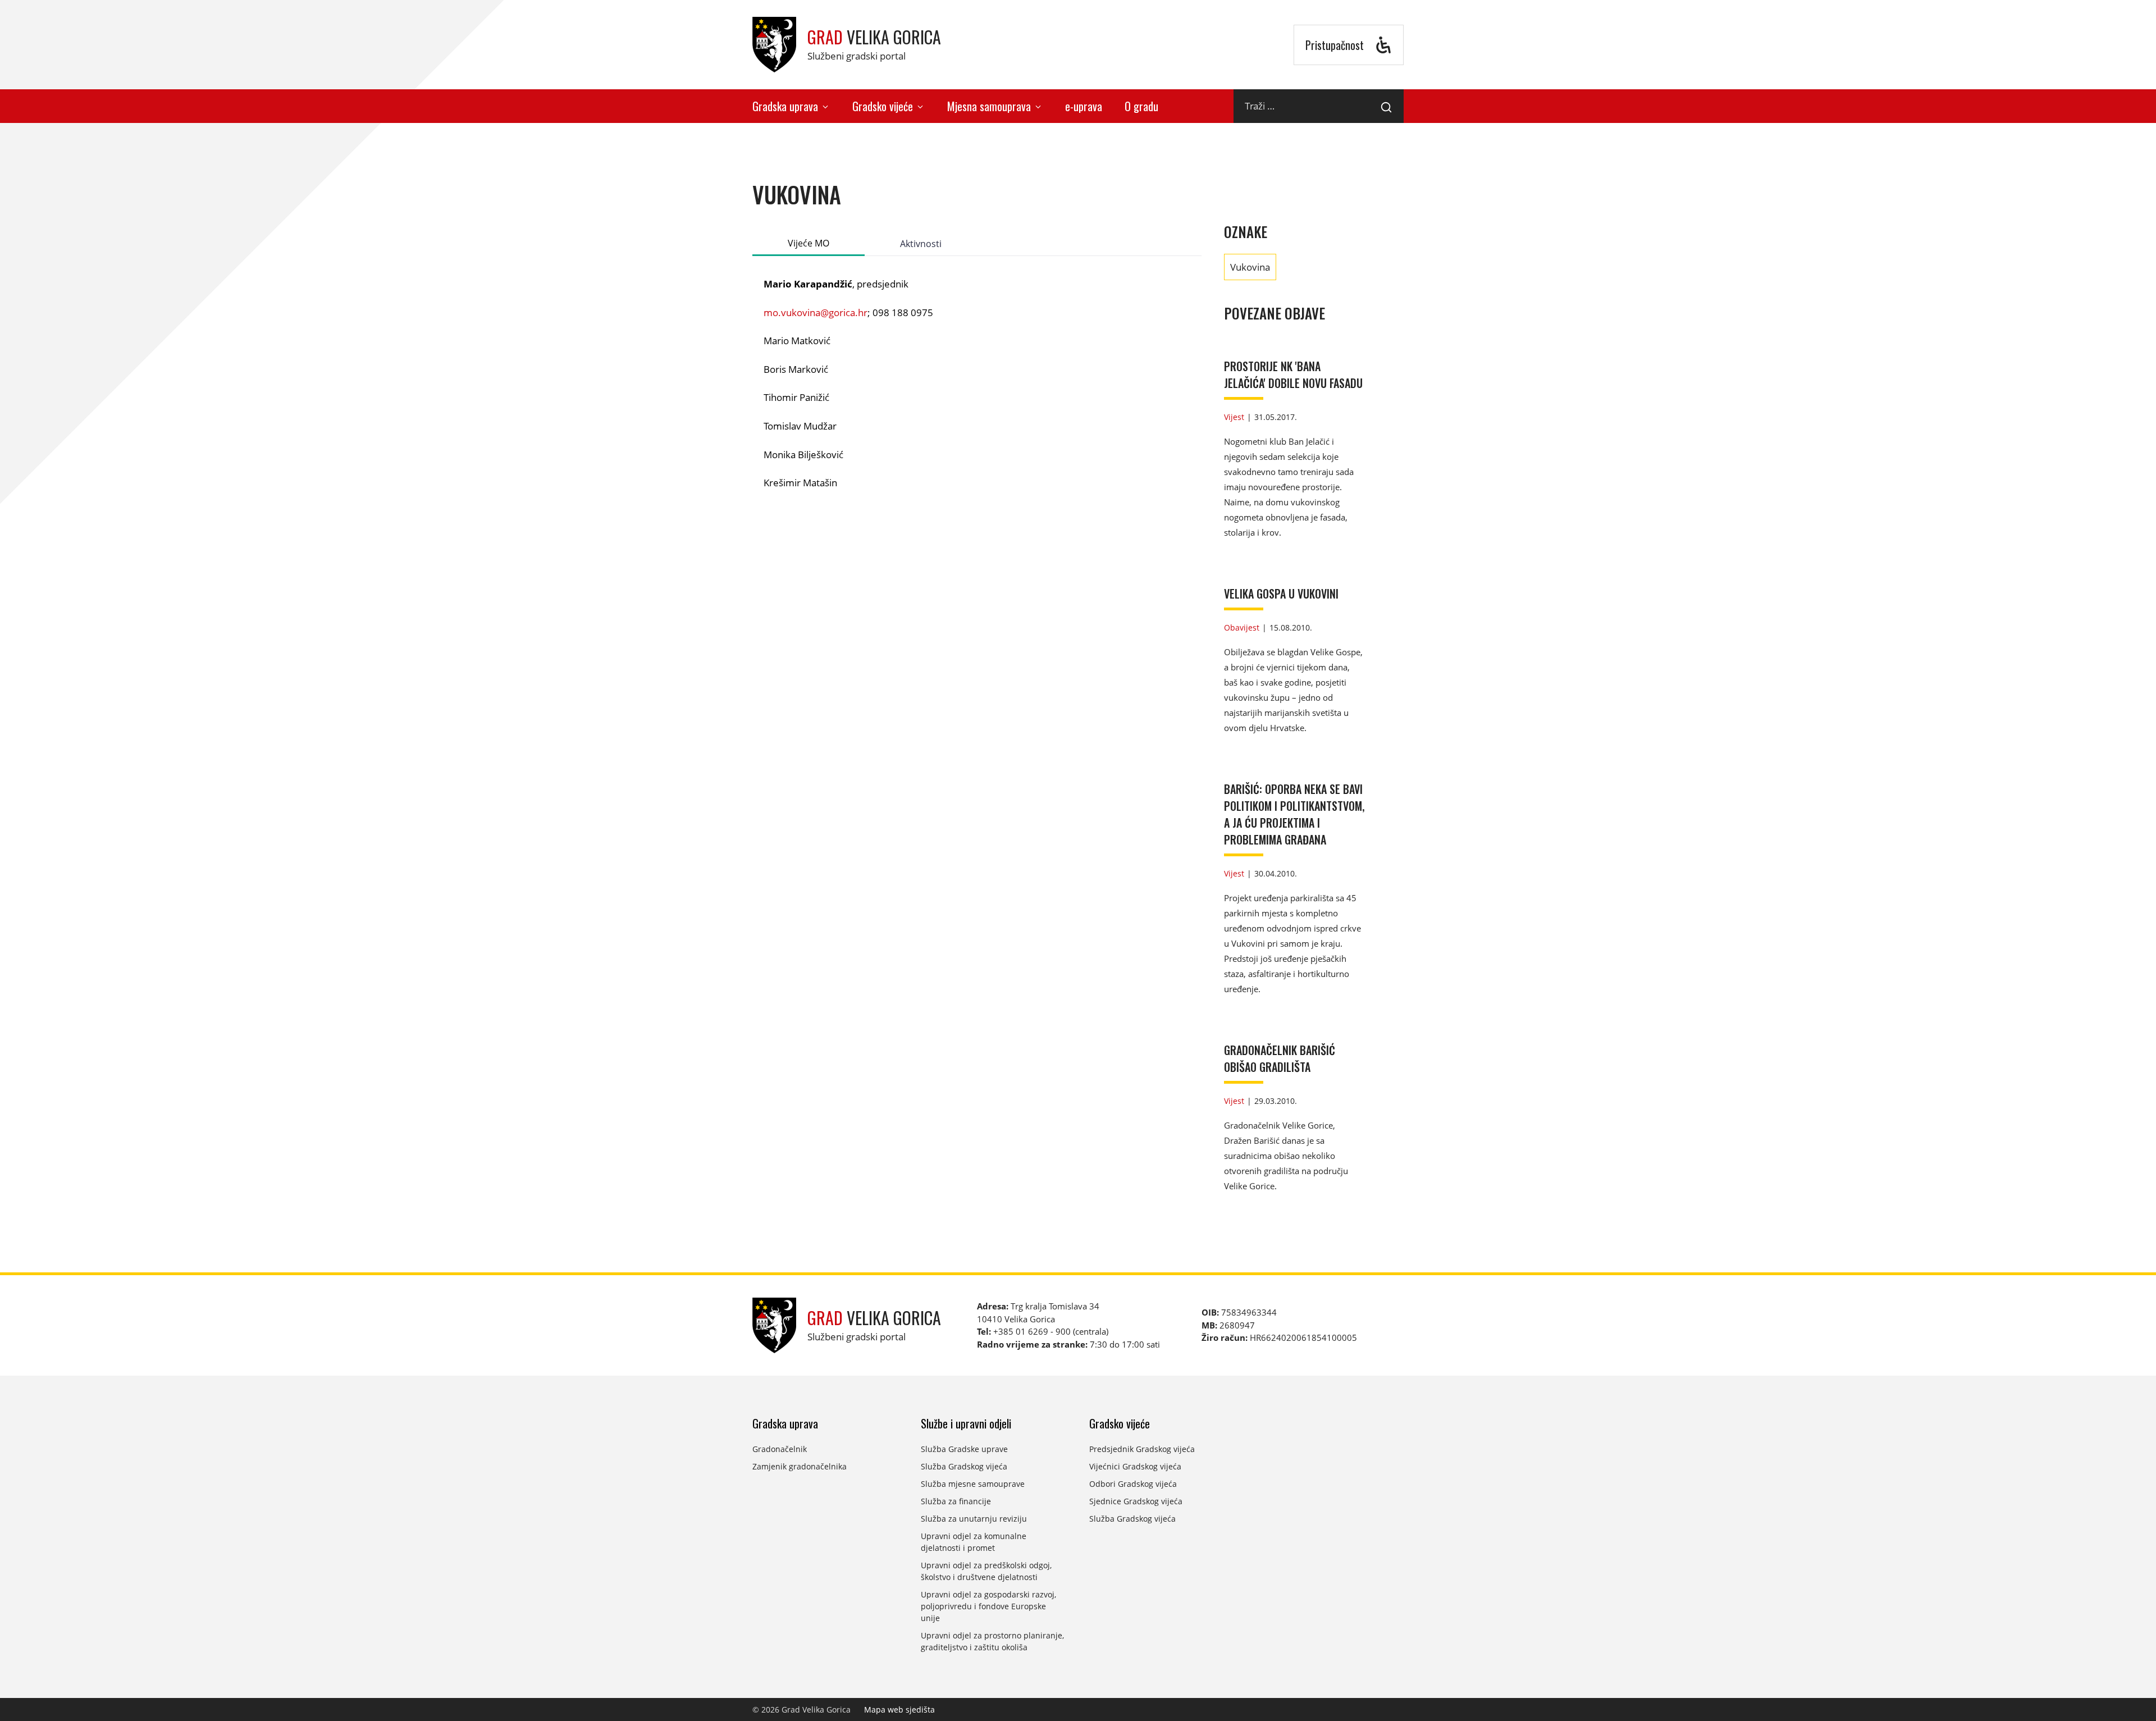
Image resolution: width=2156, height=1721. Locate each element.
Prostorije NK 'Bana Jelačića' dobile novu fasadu (1293, 375)
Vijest (1234, 417)
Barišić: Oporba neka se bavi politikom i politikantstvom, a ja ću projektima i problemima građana (1294, 814)
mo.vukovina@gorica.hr (816, 312)
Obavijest (1242, 627)
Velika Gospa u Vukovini (1281, 594)
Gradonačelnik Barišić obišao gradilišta (1280, 1058)
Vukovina (1250, 267)
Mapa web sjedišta (899, 1709)
